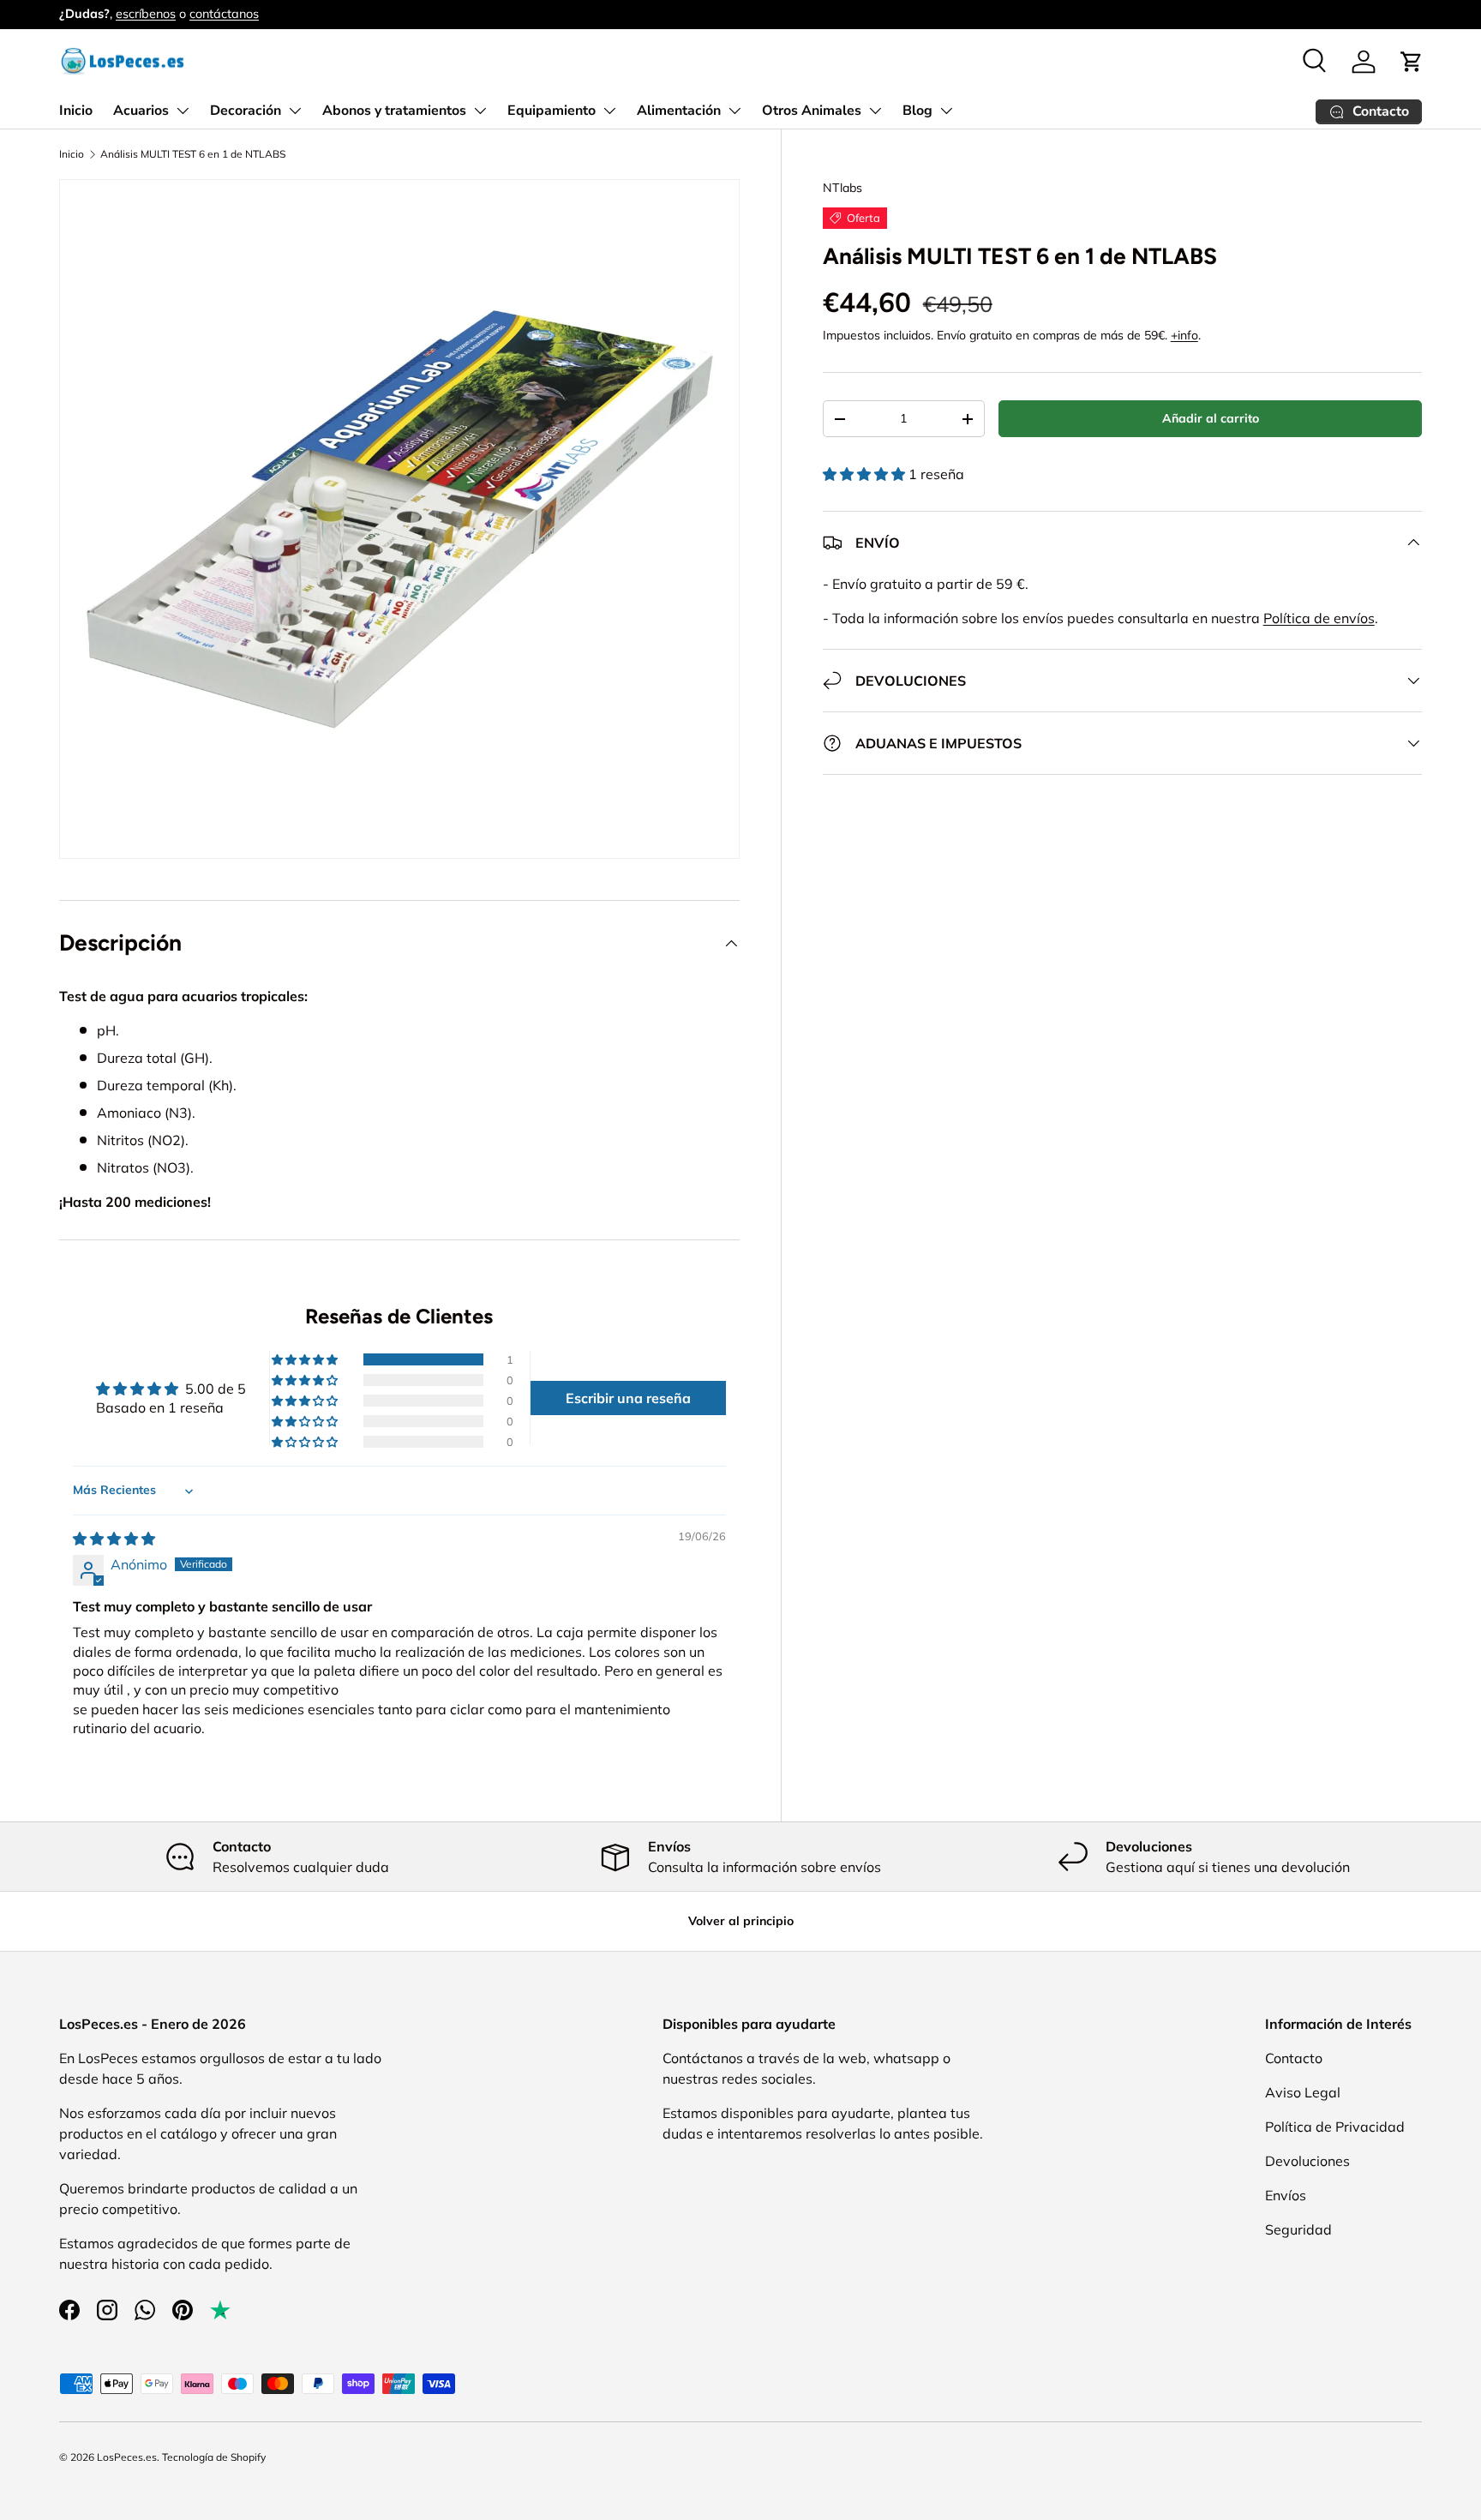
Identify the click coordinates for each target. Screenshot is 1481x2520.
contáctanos (224, 14)
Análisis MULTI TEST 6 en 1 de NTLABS (193, 154)
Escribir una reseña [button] (628, 1398)
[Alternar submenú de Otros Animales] (875, 111)
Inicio (76, 111)
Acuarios (141, 111)
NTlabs (842, 188)
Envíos (1286, 2195)
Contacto (1294, 2058)
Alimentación (679, 111)
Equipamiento (552, 111)
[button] (1412, 62)
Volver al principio (741, 1921)
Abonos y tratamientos (394, 111)
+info (1184, 335)
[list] (399, 519)
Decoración (246, 111)
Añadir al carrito (1211, 418)
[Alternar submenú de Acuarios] (183, 111)
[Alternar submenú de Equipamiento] (609, 111)
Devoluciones (1307, 2161)
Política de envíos (1319, 618)
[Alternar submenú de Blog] (946, 111)
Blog (917, 111)
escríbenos (146, 14)
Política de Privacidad (1335, 2127)
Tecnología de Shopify (214, 2457)
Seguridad (1298, 2229)
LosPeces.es (127, 2457)
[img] (114, 1539)
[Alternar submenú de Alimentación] (735, 111)
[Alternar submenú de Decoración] (295, 111)
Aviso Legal (1303, 2092)
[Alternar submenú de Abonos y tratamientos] (480, 111)
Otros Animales (812, 111)
